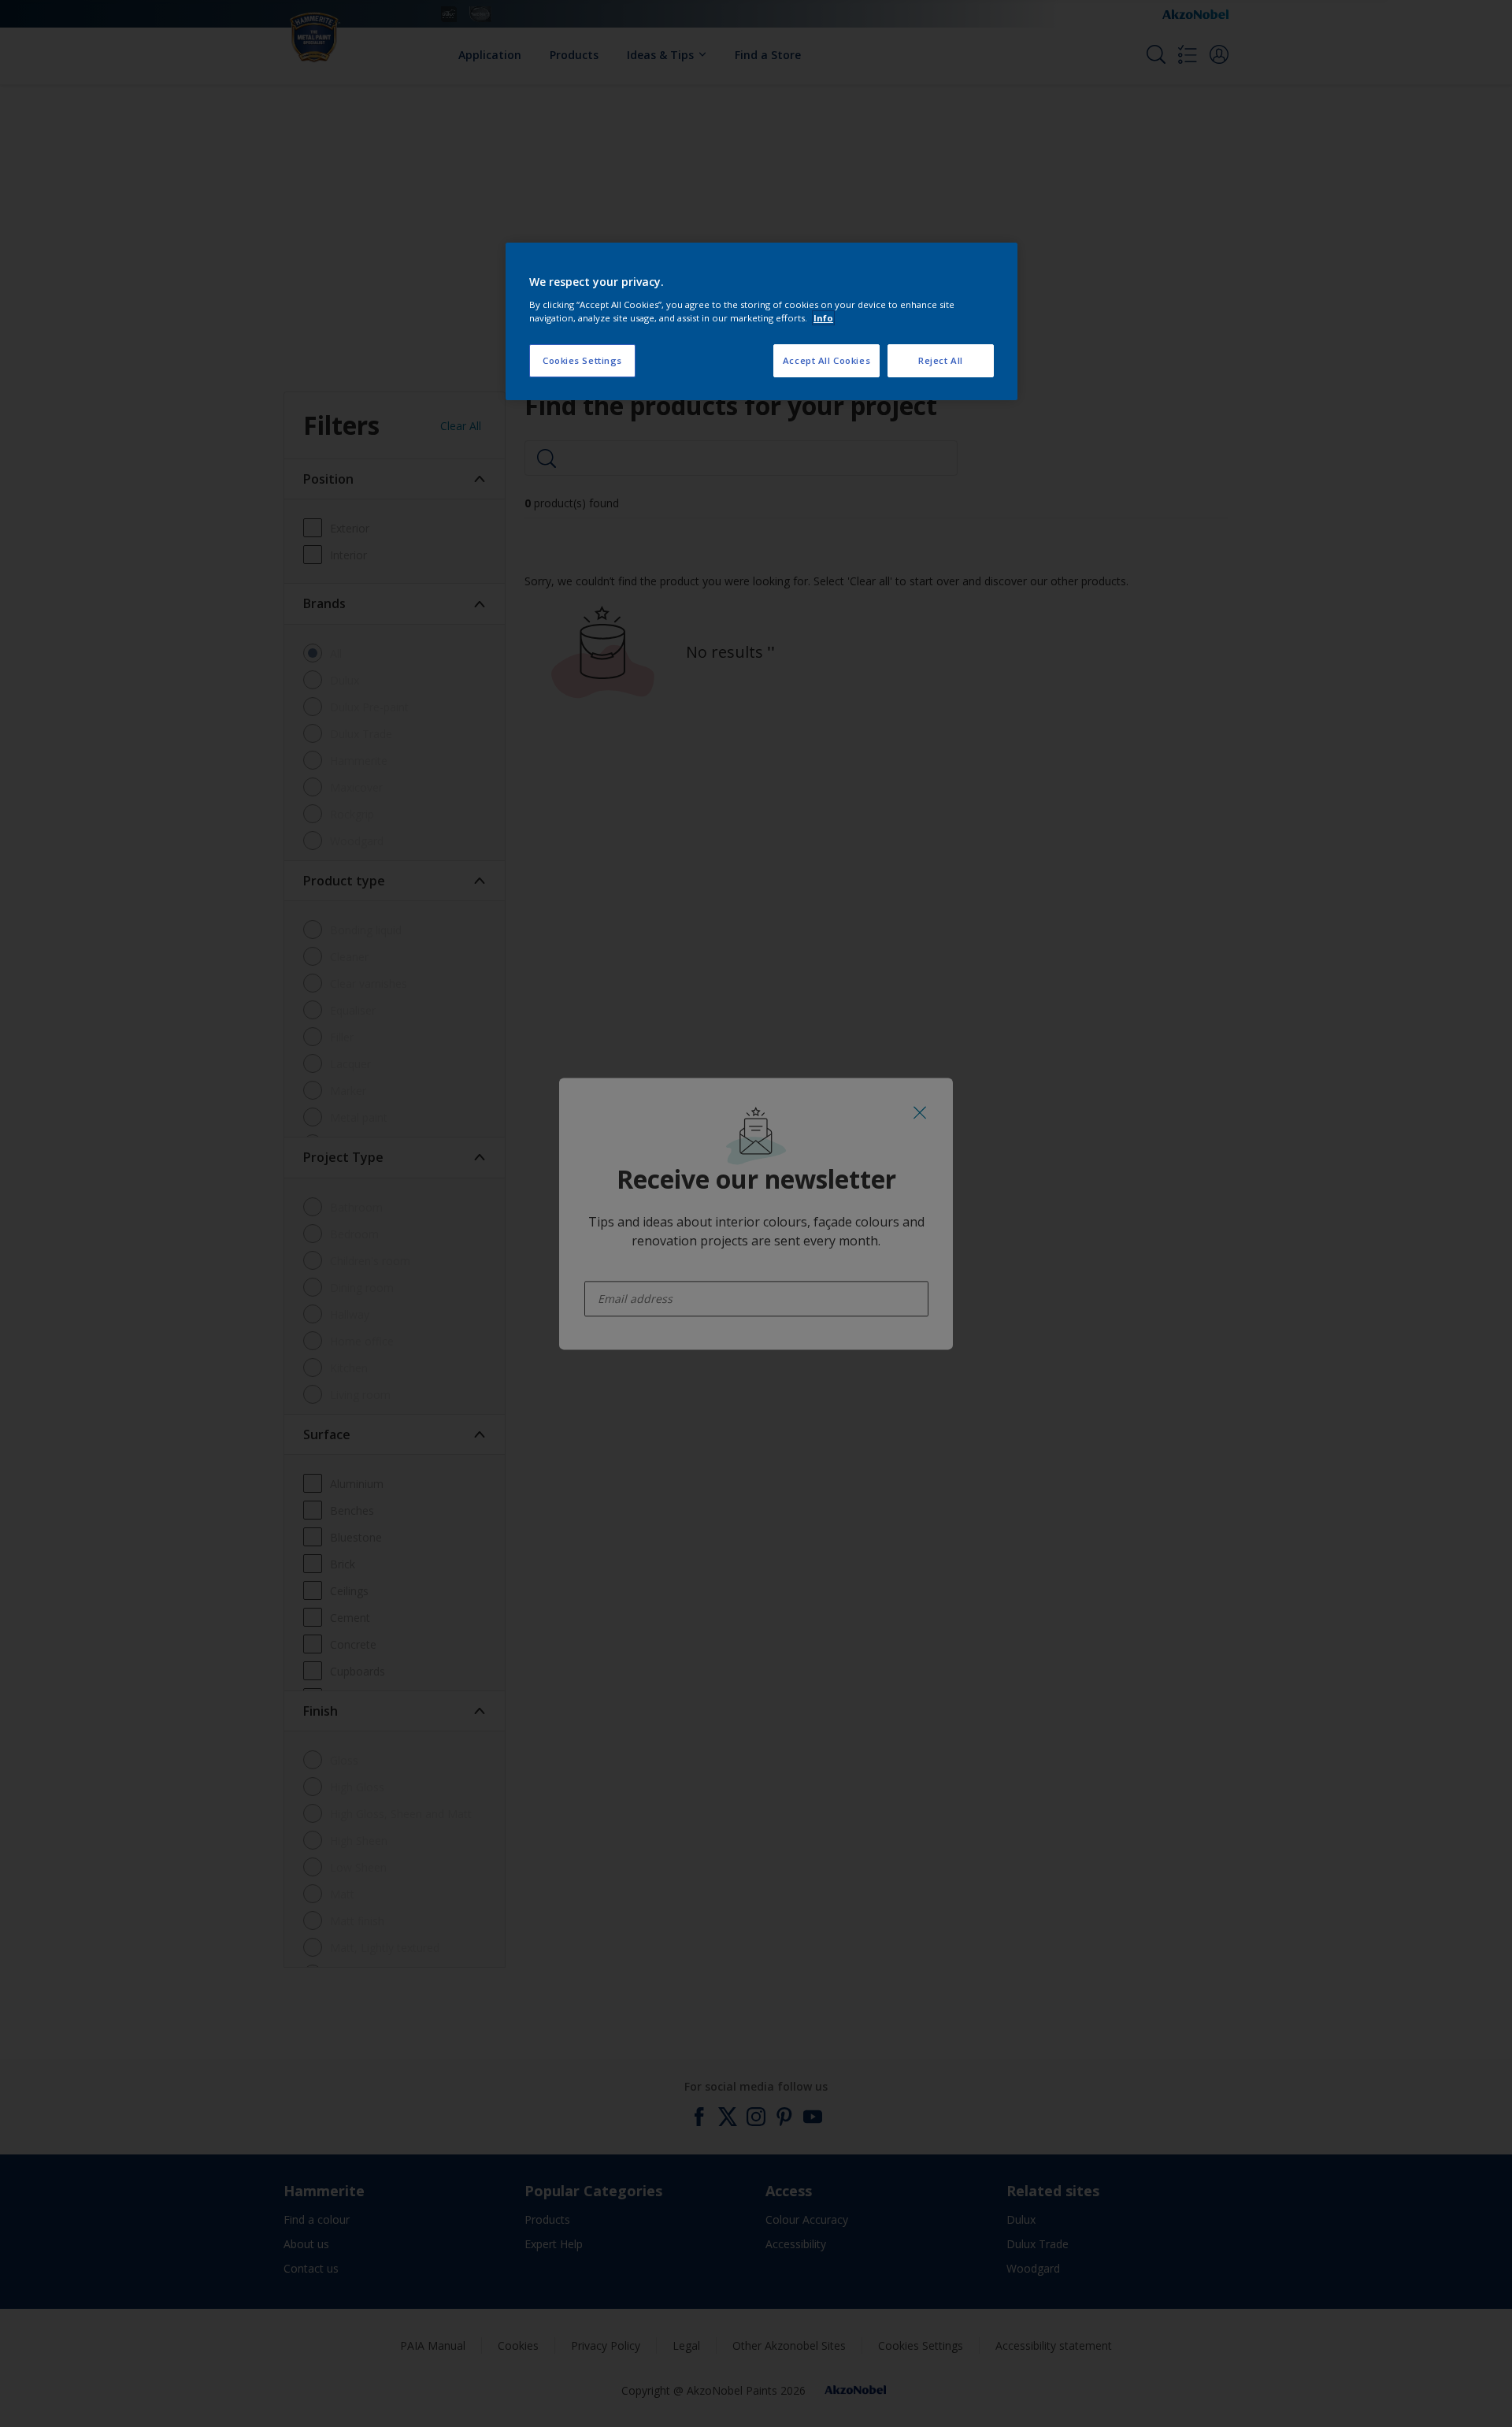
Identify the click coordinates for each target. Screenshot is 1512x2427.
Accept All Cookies (826, 360)
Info (823, 318)
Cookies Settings (582, 360)
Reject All (941, 360)
